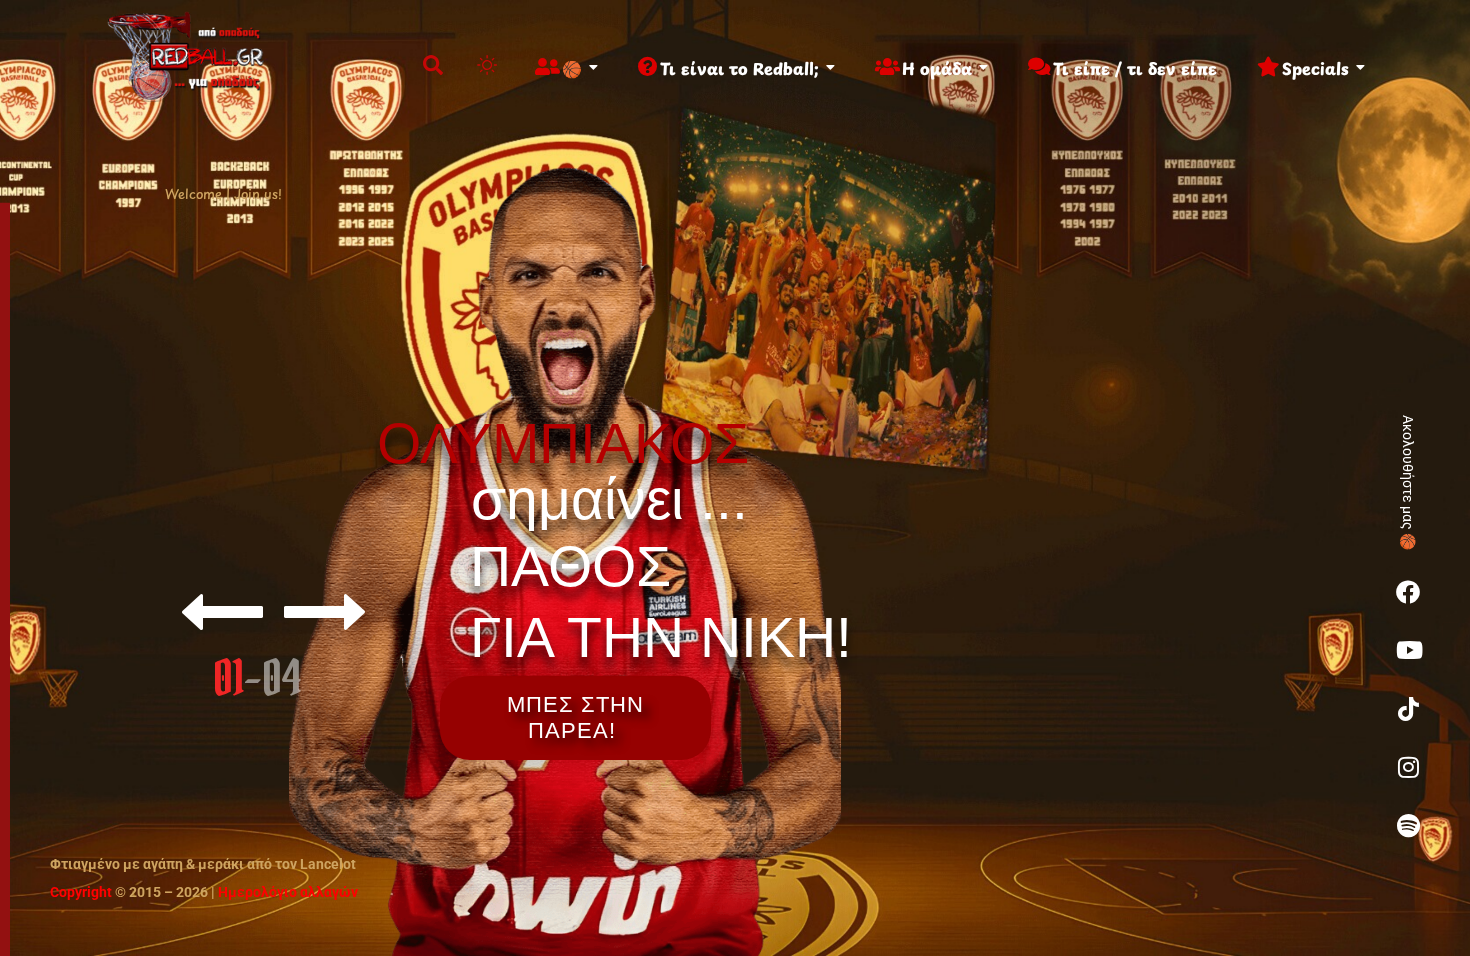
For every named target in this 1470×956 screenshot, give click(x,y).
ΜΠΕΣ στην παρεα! (575, 717)
